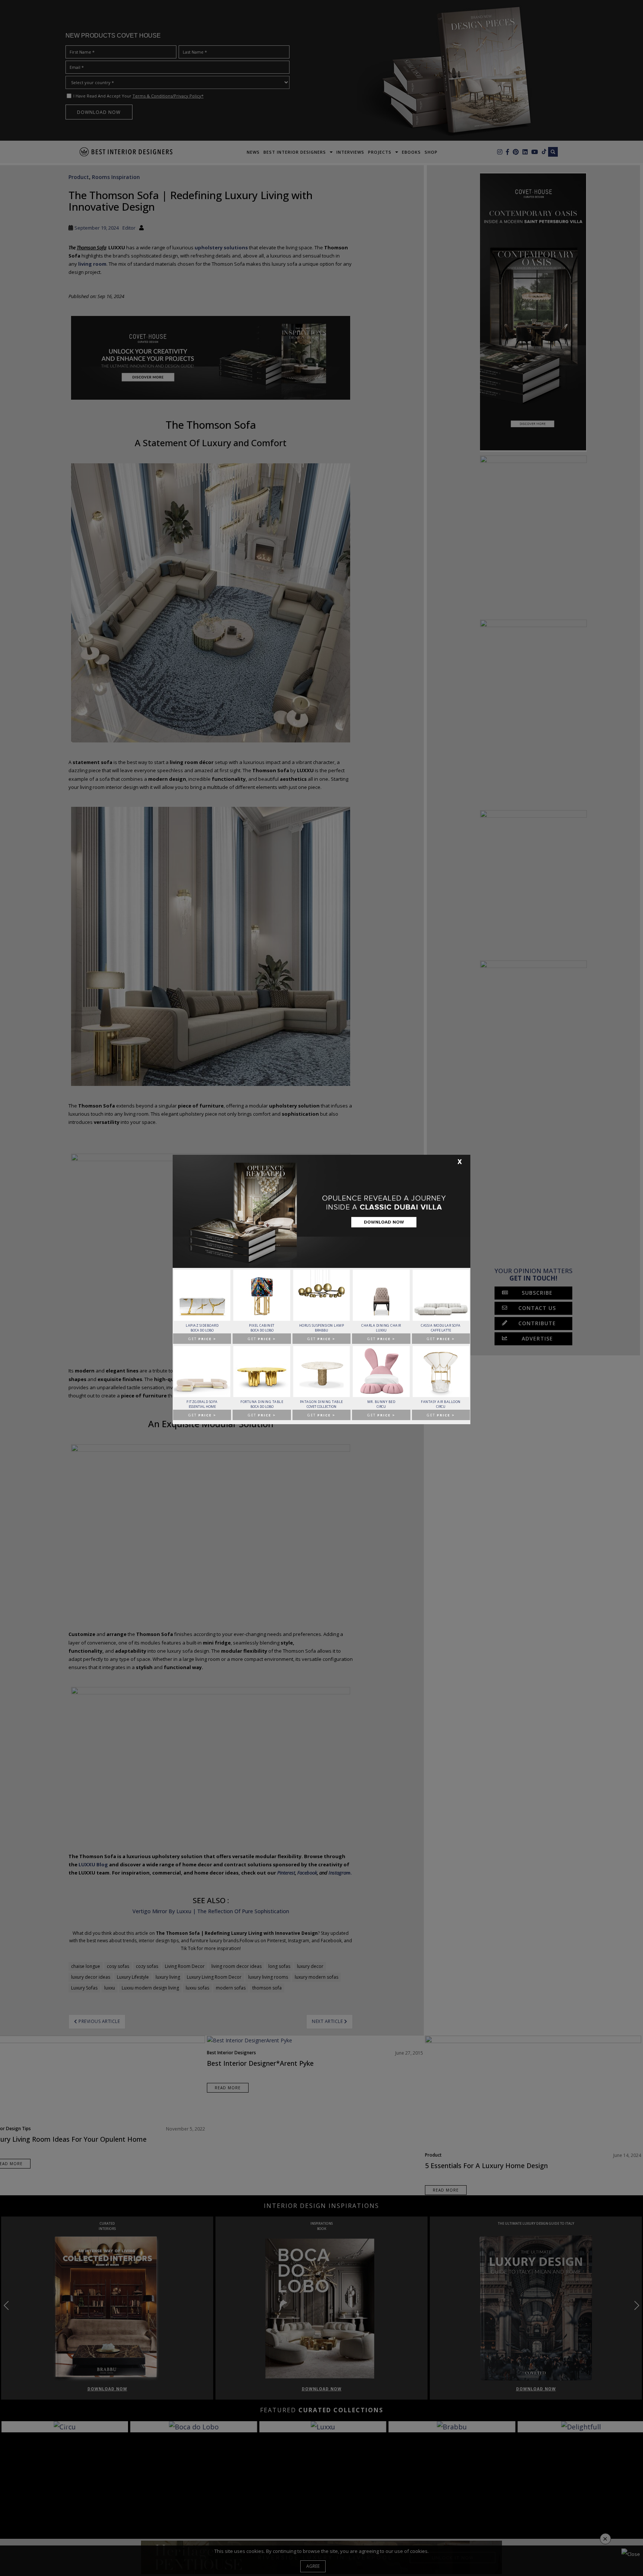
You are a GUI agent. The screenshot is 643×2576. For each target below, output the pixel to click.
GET (202, 1339)
